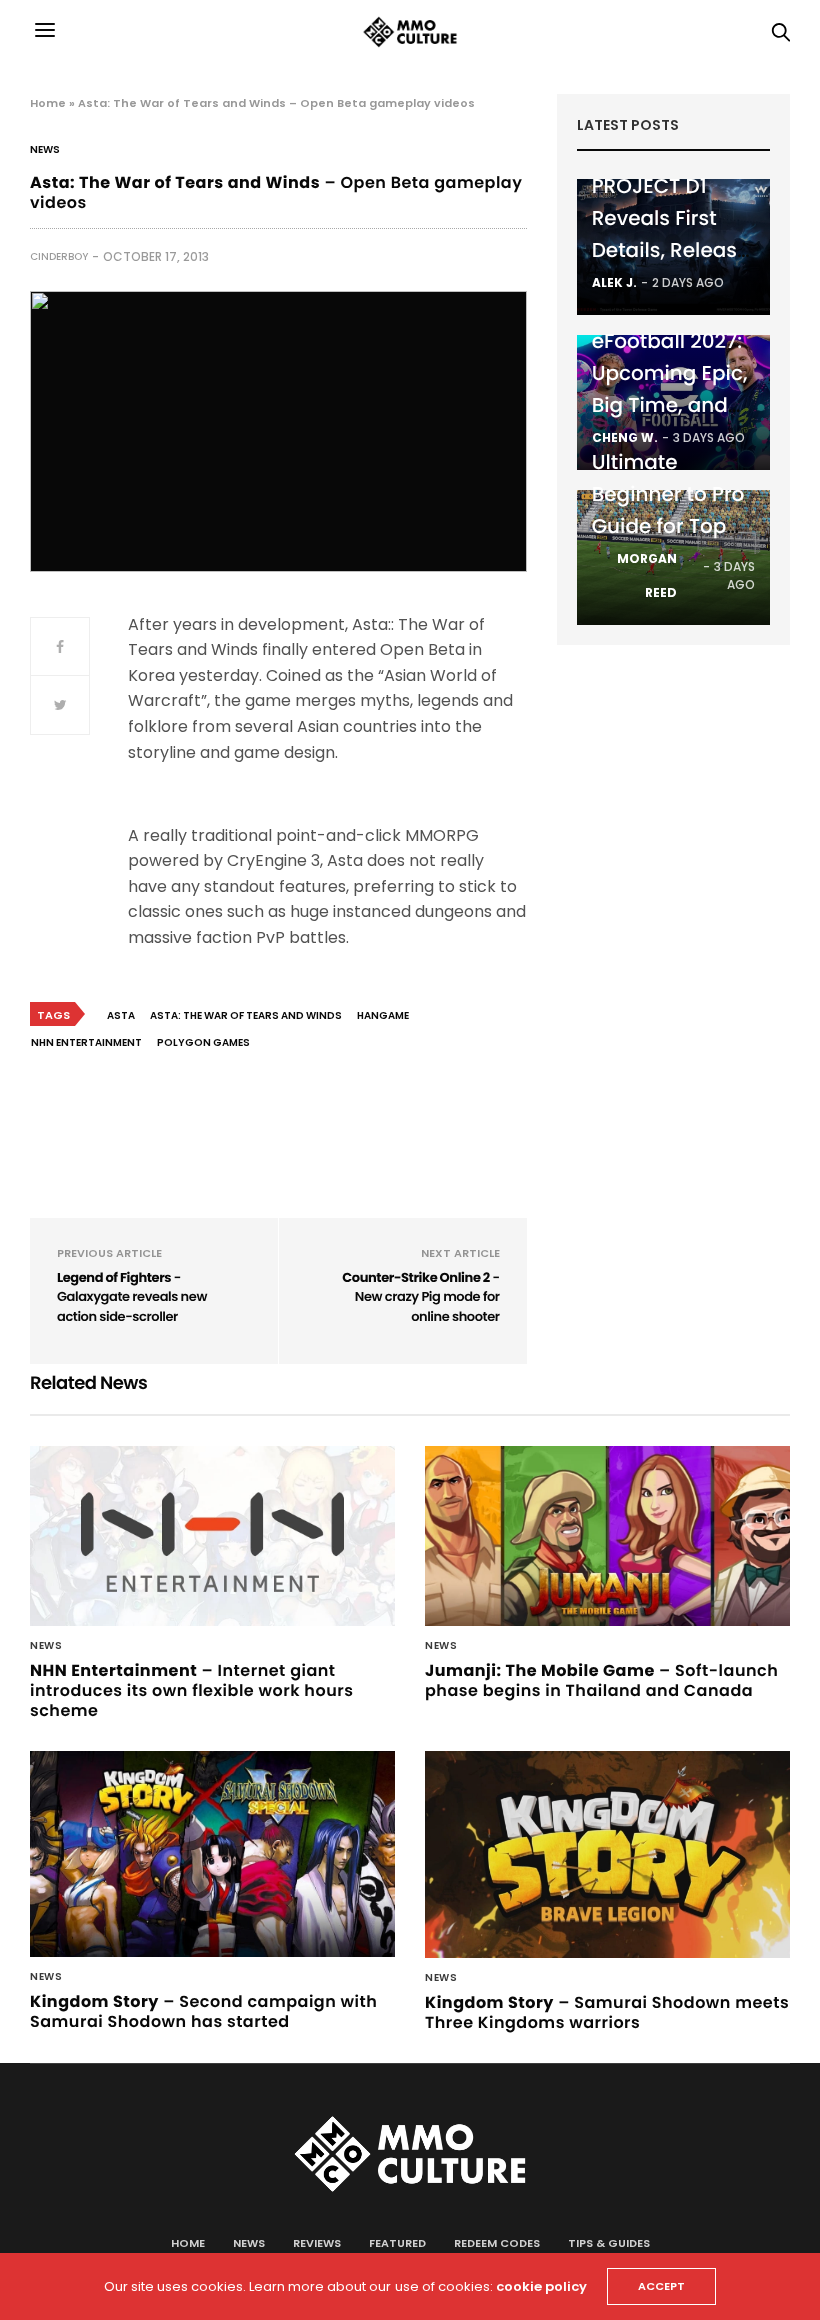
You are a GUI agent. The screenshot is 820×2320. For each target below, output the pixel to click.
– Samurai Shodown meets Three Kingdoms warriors (607, 2012)
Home (48, 103)
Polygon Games (203, 1042)
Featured (397, 2243)
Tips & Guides (609, 2243)
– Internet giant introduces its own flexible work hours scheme (191, 1690)
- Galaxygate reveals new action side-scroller (132, 1297)
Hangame (383, 1015)
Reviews (317, 2243)
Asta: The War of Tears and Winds (246, 1015)
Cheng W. (625, 437)
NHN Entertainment (86, 1042)
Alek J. (614, 282)
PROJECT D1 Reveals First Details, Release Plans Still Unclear (671, 250)
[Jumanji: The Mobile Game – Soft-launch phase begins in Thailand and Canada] (607, 1536)
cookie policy (541, 2286)
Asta (121, 1015)
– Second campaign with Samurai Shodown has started (203, 2011)
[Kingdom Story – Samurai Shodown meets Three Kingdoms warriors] (607, 1854)
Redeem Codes (497, 2243)
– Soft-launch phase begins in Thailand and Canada (601, 1680)
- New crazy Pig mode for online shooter (420, 1297)
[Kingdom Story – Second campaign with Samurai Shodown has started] (212, 1854)
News (45, 150)
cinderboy (59, 256)
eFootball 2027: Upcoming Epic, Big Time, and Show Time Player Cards (670, 405)
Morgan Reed (647, 575)
